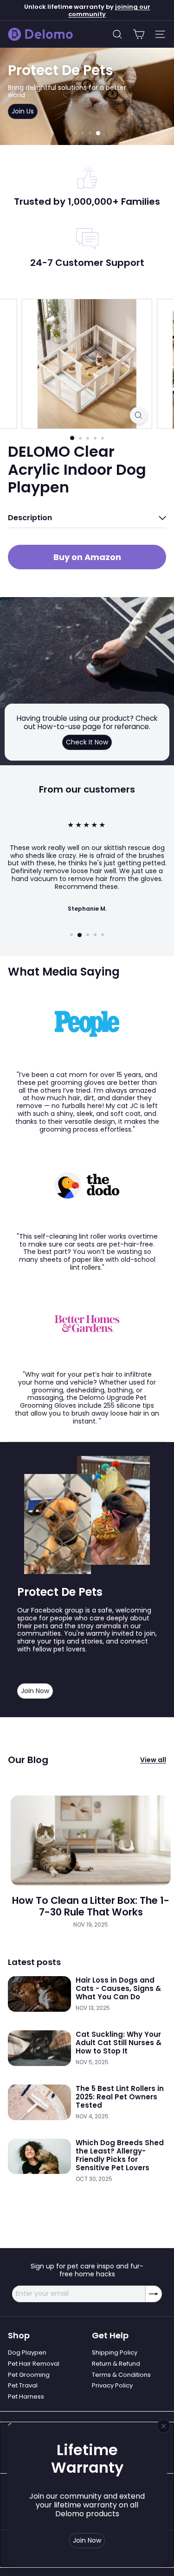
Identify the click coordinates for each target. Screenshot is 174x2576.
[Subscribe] (154, 2294)
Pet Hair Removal (34, 2364)
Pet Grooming (29, 2375)
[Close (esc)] (164, 2426)
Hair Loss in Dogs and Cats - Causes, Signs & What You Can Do (118, 1989)
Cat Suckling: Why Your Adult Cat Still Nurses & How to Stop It (119, 2043)
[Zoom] (139, 415)
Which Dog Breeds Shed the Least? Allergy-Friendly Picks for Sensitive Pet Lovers (120, 2155)
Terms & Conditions (121, 2375)
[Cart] (139, 34)
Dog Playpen (27, 2352)
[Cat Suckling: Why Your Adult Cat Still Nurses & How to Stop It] (39, 2048)
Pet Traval (23, 2385)
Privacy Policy (112, 2385)
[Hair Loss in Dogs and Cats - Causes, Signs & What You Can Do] (39, 1994)
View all (153, 1760)
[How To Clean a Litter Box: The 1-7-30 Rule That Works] (91, 1840)
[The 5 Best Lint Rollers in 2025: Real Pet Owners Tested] (39, 2102)
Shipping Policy (115, 2352)
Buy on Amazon (87, 557)
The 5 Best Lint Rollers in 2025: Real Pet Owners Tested (120, 2097)
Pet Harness (26, 2396)
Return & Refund (116, 2364)
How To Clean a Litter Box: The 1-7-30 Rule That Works (91, 1906)
